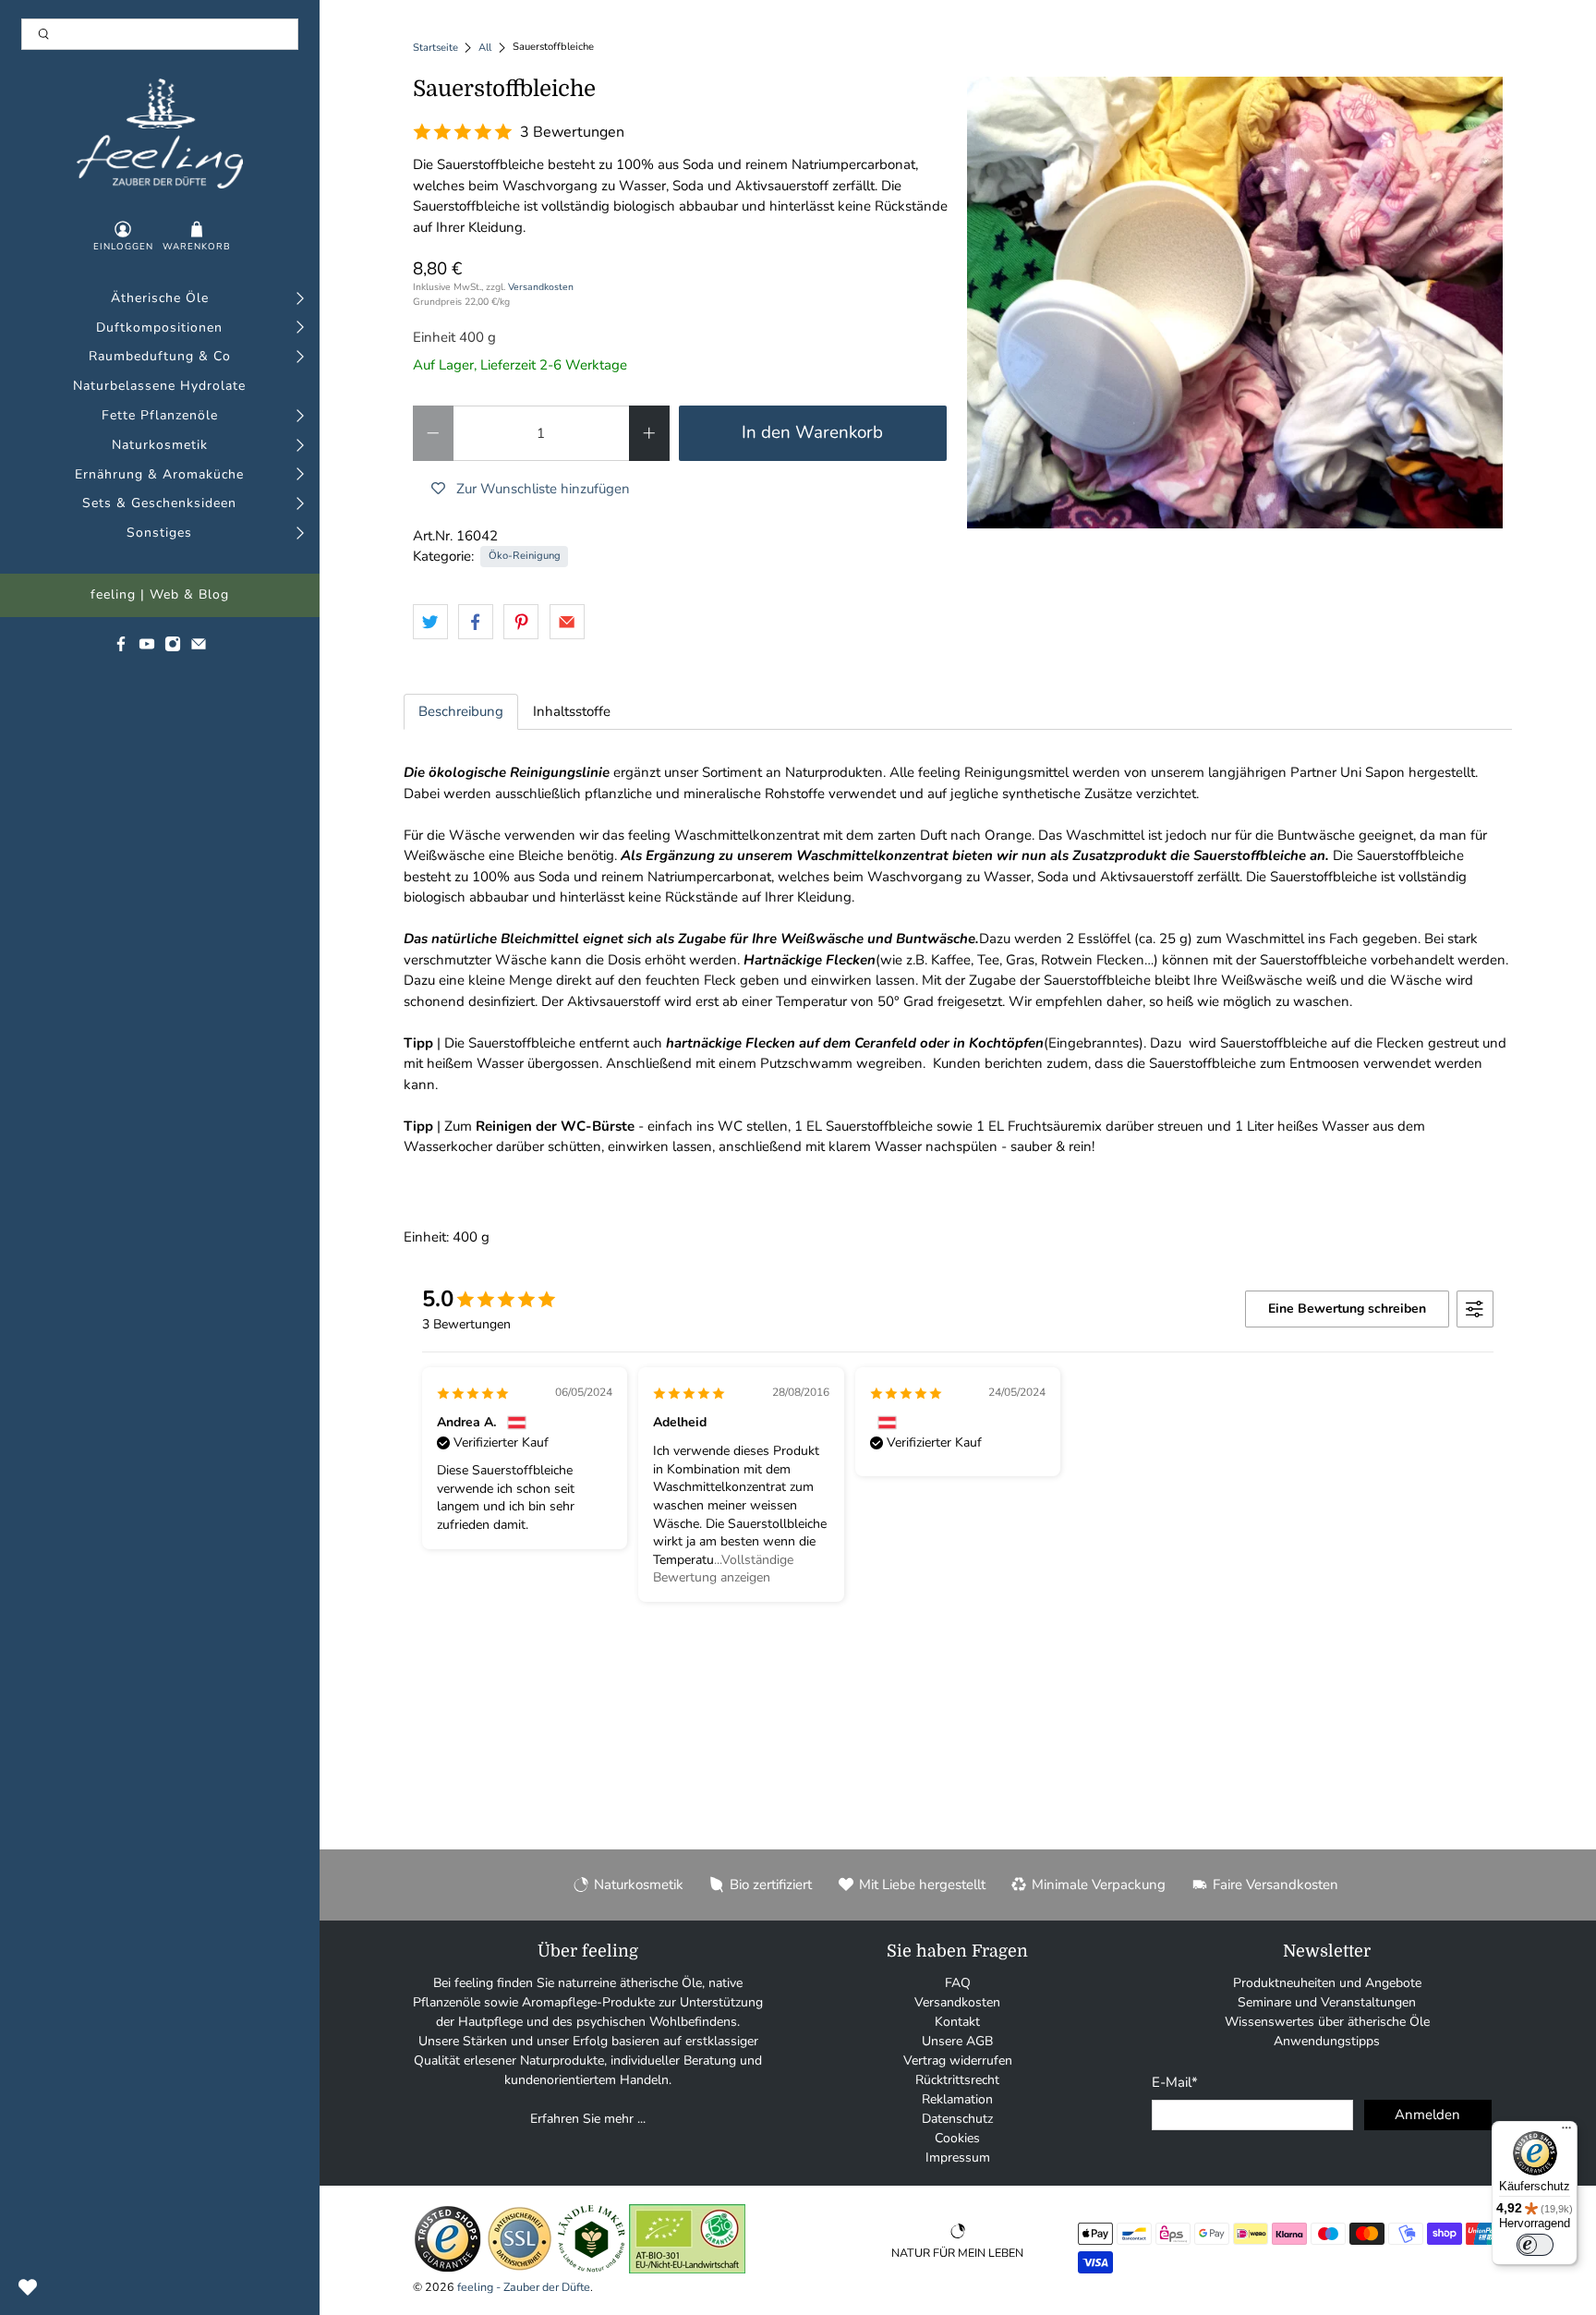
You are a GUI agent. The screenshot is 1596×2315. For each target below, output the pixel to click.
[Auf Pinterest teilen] (521, 622)
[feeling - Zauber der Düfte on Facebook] (121, 648)
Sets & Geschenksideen (159, 504)
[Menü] (1566, 2132)
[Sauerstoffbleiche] (1235, 303)
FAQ (958, 1983)
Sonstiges (159, 533)
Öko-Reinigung (525, 556)
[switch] (1535, 2245)
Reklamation (957, 2099)
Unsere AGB (957, 2041)
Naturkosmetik (160, 446)
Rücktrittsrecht (957, 2080)
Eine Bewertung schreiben (1347, 1309)
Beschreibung (461, 711)
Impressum (958, 2157)
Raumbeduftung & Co (160, 357)
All (485, 48)
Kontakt (957, 2022)
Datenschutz (957, 2119)
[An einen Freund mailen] (567, 622)
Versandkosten (541, 287)
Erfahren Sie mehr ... (588, 2119)
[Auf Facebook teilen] (476, 622)
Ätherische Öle (160, 299)
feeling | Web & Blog (160, 595)
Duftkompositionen (159, 328)
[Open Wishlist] (28, 2287)
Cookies (957, 2138)
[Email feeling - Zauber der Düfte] (199, 648)
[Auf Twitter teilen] (430, 622)
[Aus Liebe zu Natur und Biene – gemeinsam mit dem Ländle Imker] (592, 2269)
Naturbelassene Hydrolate (159, 387)
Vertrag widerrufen (958, 2060)
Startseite (435, 48)
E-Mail (1175, 2082)
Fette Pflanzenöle (160, 416)
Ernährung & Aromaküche (159, 475)
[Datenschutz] (520, 2269)
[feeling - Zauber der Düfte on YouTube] (147, 648)
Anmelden (1427, 2115)
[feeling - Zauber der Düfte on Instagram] (173, 648)
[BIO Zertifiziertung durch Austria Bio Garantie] (687, 2269)
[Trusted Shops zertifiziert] (447, 2269)
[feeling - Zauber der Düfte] (160, 133)
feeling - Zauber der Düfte (524, 2287)
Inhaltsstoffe (572, 711)
